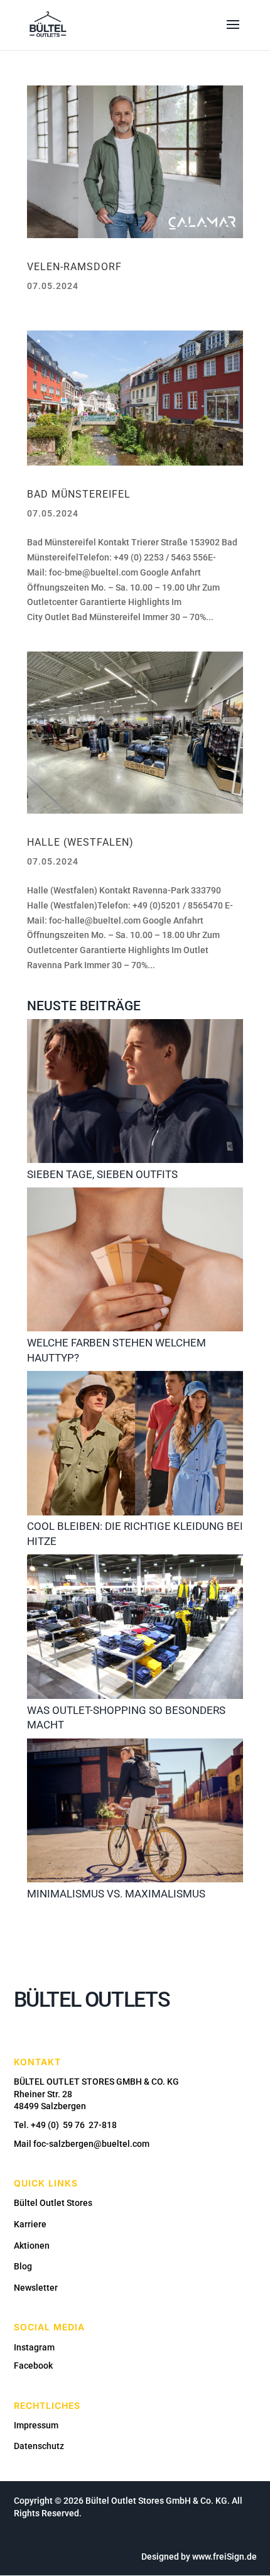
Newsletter (36, 2288)
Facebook (33, 2366)
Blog (23, 2266)
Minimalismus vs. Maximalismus (116, 1894)
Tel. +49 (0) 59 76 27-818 (65, 2125)
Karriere (30, 2224)
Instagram (34, 2347)
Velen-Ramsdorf (74, 267)
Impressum (36, 2425)
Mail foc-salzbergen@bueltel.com (82, 2144)
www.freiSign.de (224, 2557)
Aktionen (32, 2246)
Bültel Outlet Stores (53, 2203)
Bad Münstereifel (79, 494)
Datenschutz (39, 2446)
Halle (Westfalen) (80, 842)
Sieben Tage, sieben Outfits (102, 1174)
